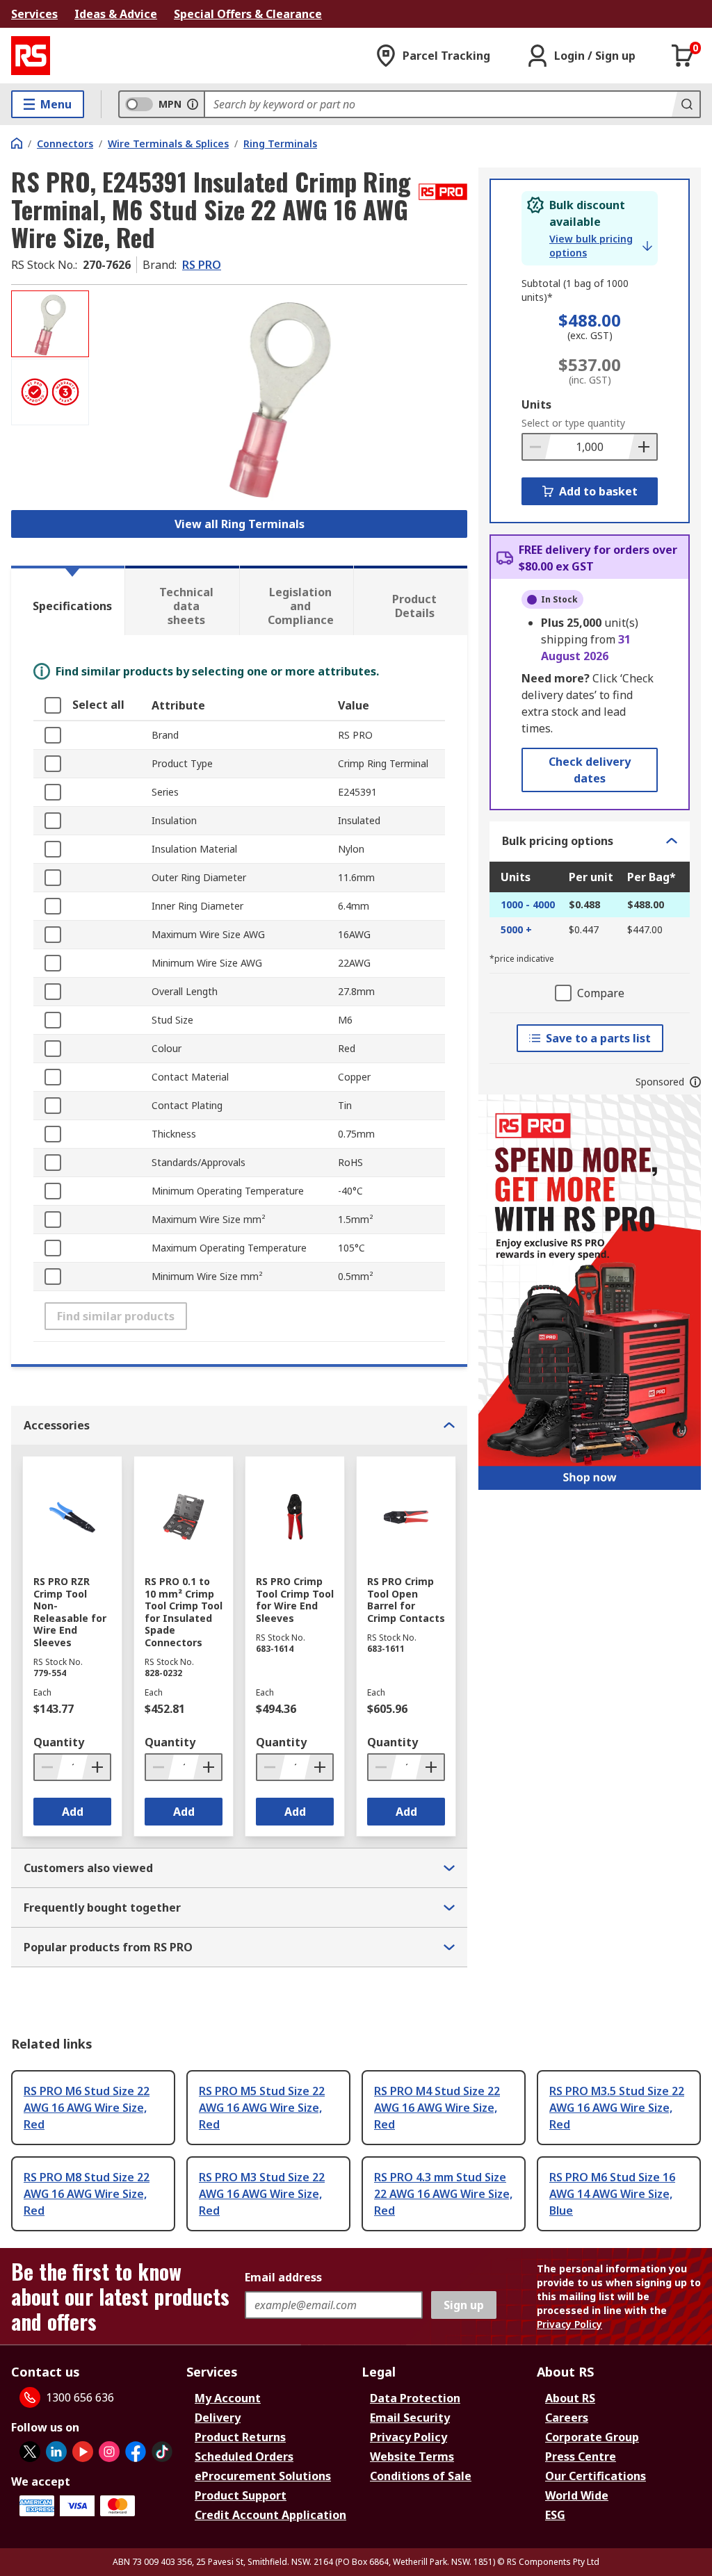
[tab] (68, 600)
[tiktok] (162, 2452)
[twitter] (30, 2452)
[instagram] (109, 2452)
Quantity (59, 1742)
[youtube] (83, 2452)
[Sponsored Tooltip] (695, 1082)
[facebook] (136, 2452)
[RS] (31, 56)
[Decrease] (537, 447)
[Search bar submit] (686, 104)
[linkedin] (56, 2452)
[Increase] (642, 447)
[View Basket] (683, 56)
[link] (601, 246)
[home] (17, 143)
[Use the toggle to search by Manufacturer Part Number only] (193, 104)
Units (536, 404)
